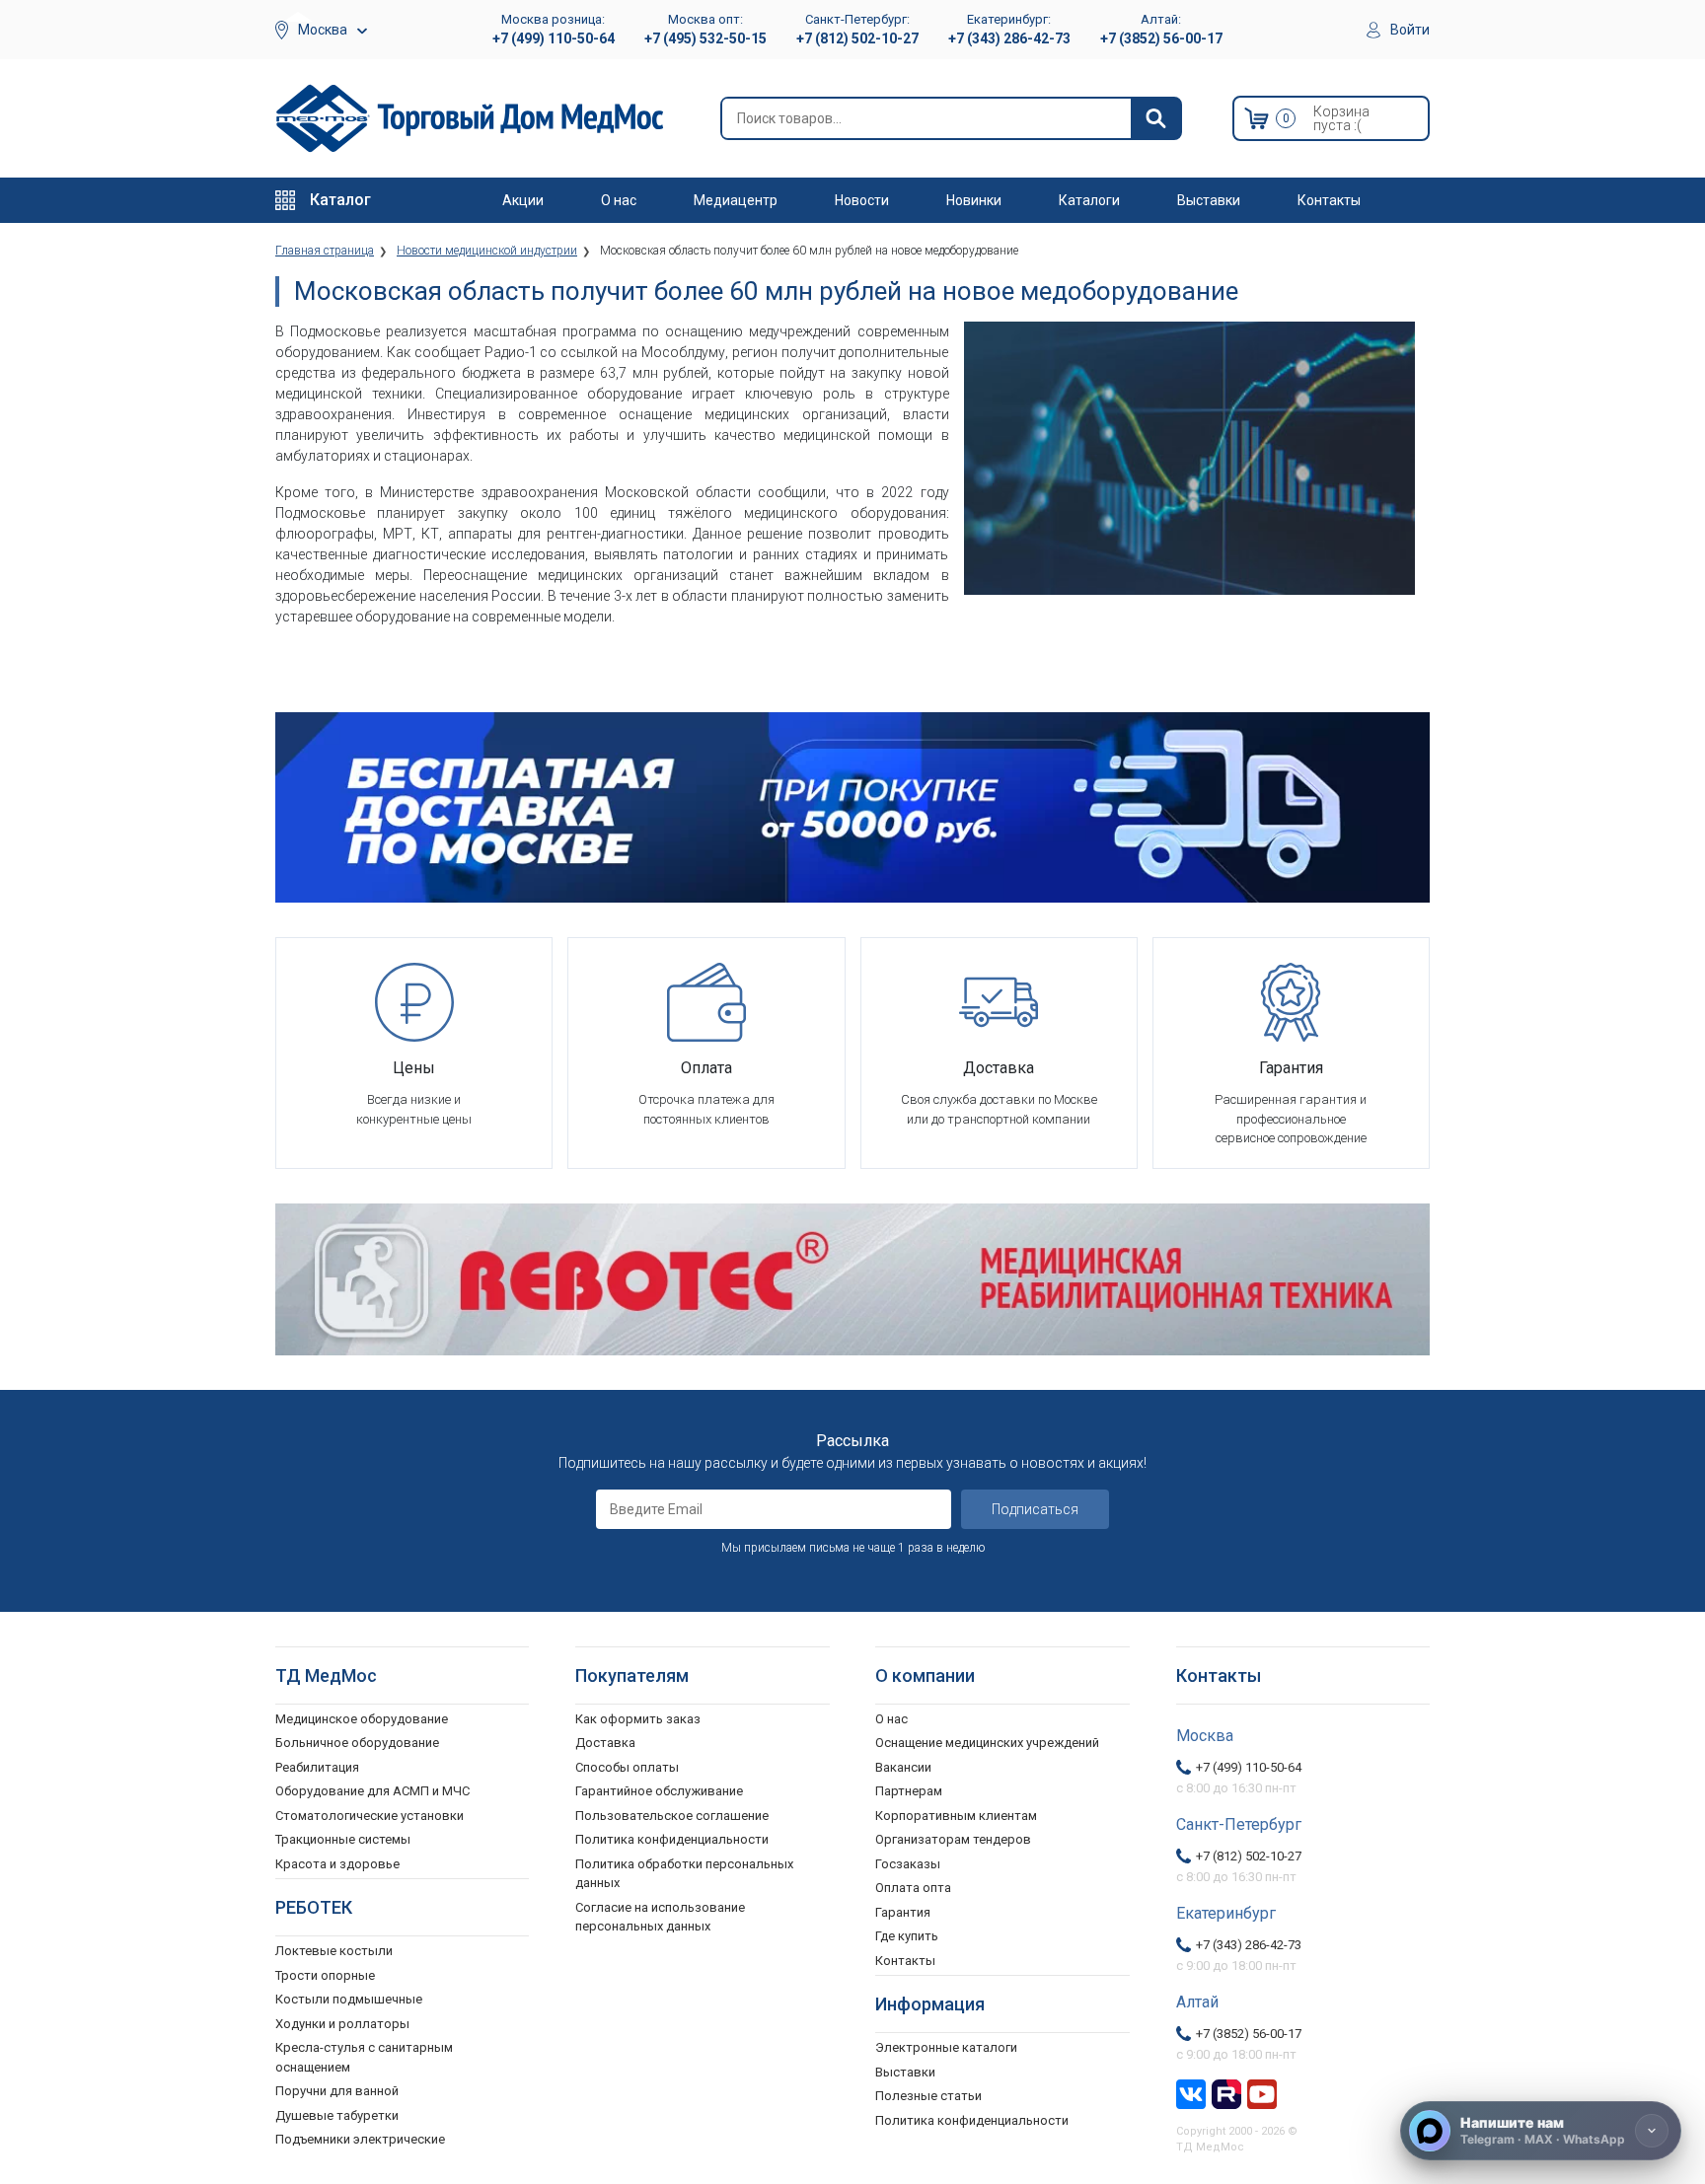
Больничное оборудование (357, 1743)
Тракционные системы (343, 1839)
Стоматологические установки (370, 1816)
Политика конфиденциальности (672, 1839)
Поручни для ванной (337, 2091)
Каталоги (1089, 200)
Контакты (1329, 200)
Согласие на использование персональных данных (660, 1917)
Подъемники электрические (360, 2139)
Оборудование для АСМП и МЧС (372, 1791)
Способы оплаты (627, 1767)
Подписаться (1035, 1509)
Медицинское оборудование (362, 1719)
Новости (862, 200)
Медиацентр (736, 200)
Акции (523, 200)
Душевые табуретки (337, 2115)
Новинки (974, 200)
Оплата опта (913, 1888)
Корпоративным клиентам (956, 1816)
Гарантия (903, 1912)
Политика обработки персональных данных (684, 1874)
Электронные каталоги (946, 2047)
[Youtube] (1262, 2092)
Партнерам (909, 1791)
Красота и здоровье (337, 1864)
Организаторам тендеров (953, 1839)
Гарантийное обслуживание (659, 1791)
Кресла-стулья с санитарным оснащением (364, 2057)
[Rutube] (1226, 2092)
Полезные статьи (928, 2096)
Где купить (907, 1936)
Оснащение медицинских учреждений (987, 1743)
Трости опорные (325, 1975)
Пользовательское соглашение (672, 1816)
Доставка (605, 1743)
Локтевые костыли (334, 1951)
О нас (619, 200)
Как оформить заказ (638, 1719)
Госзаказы (908, 1864)
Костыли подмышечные (349, 1999)
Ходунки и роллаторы (342, 2024)
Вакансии (903, 1767)
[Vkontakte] (1191, 2092)
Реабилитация (317, 1767)
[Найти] (1155, 118)
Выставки (1209, 200)
